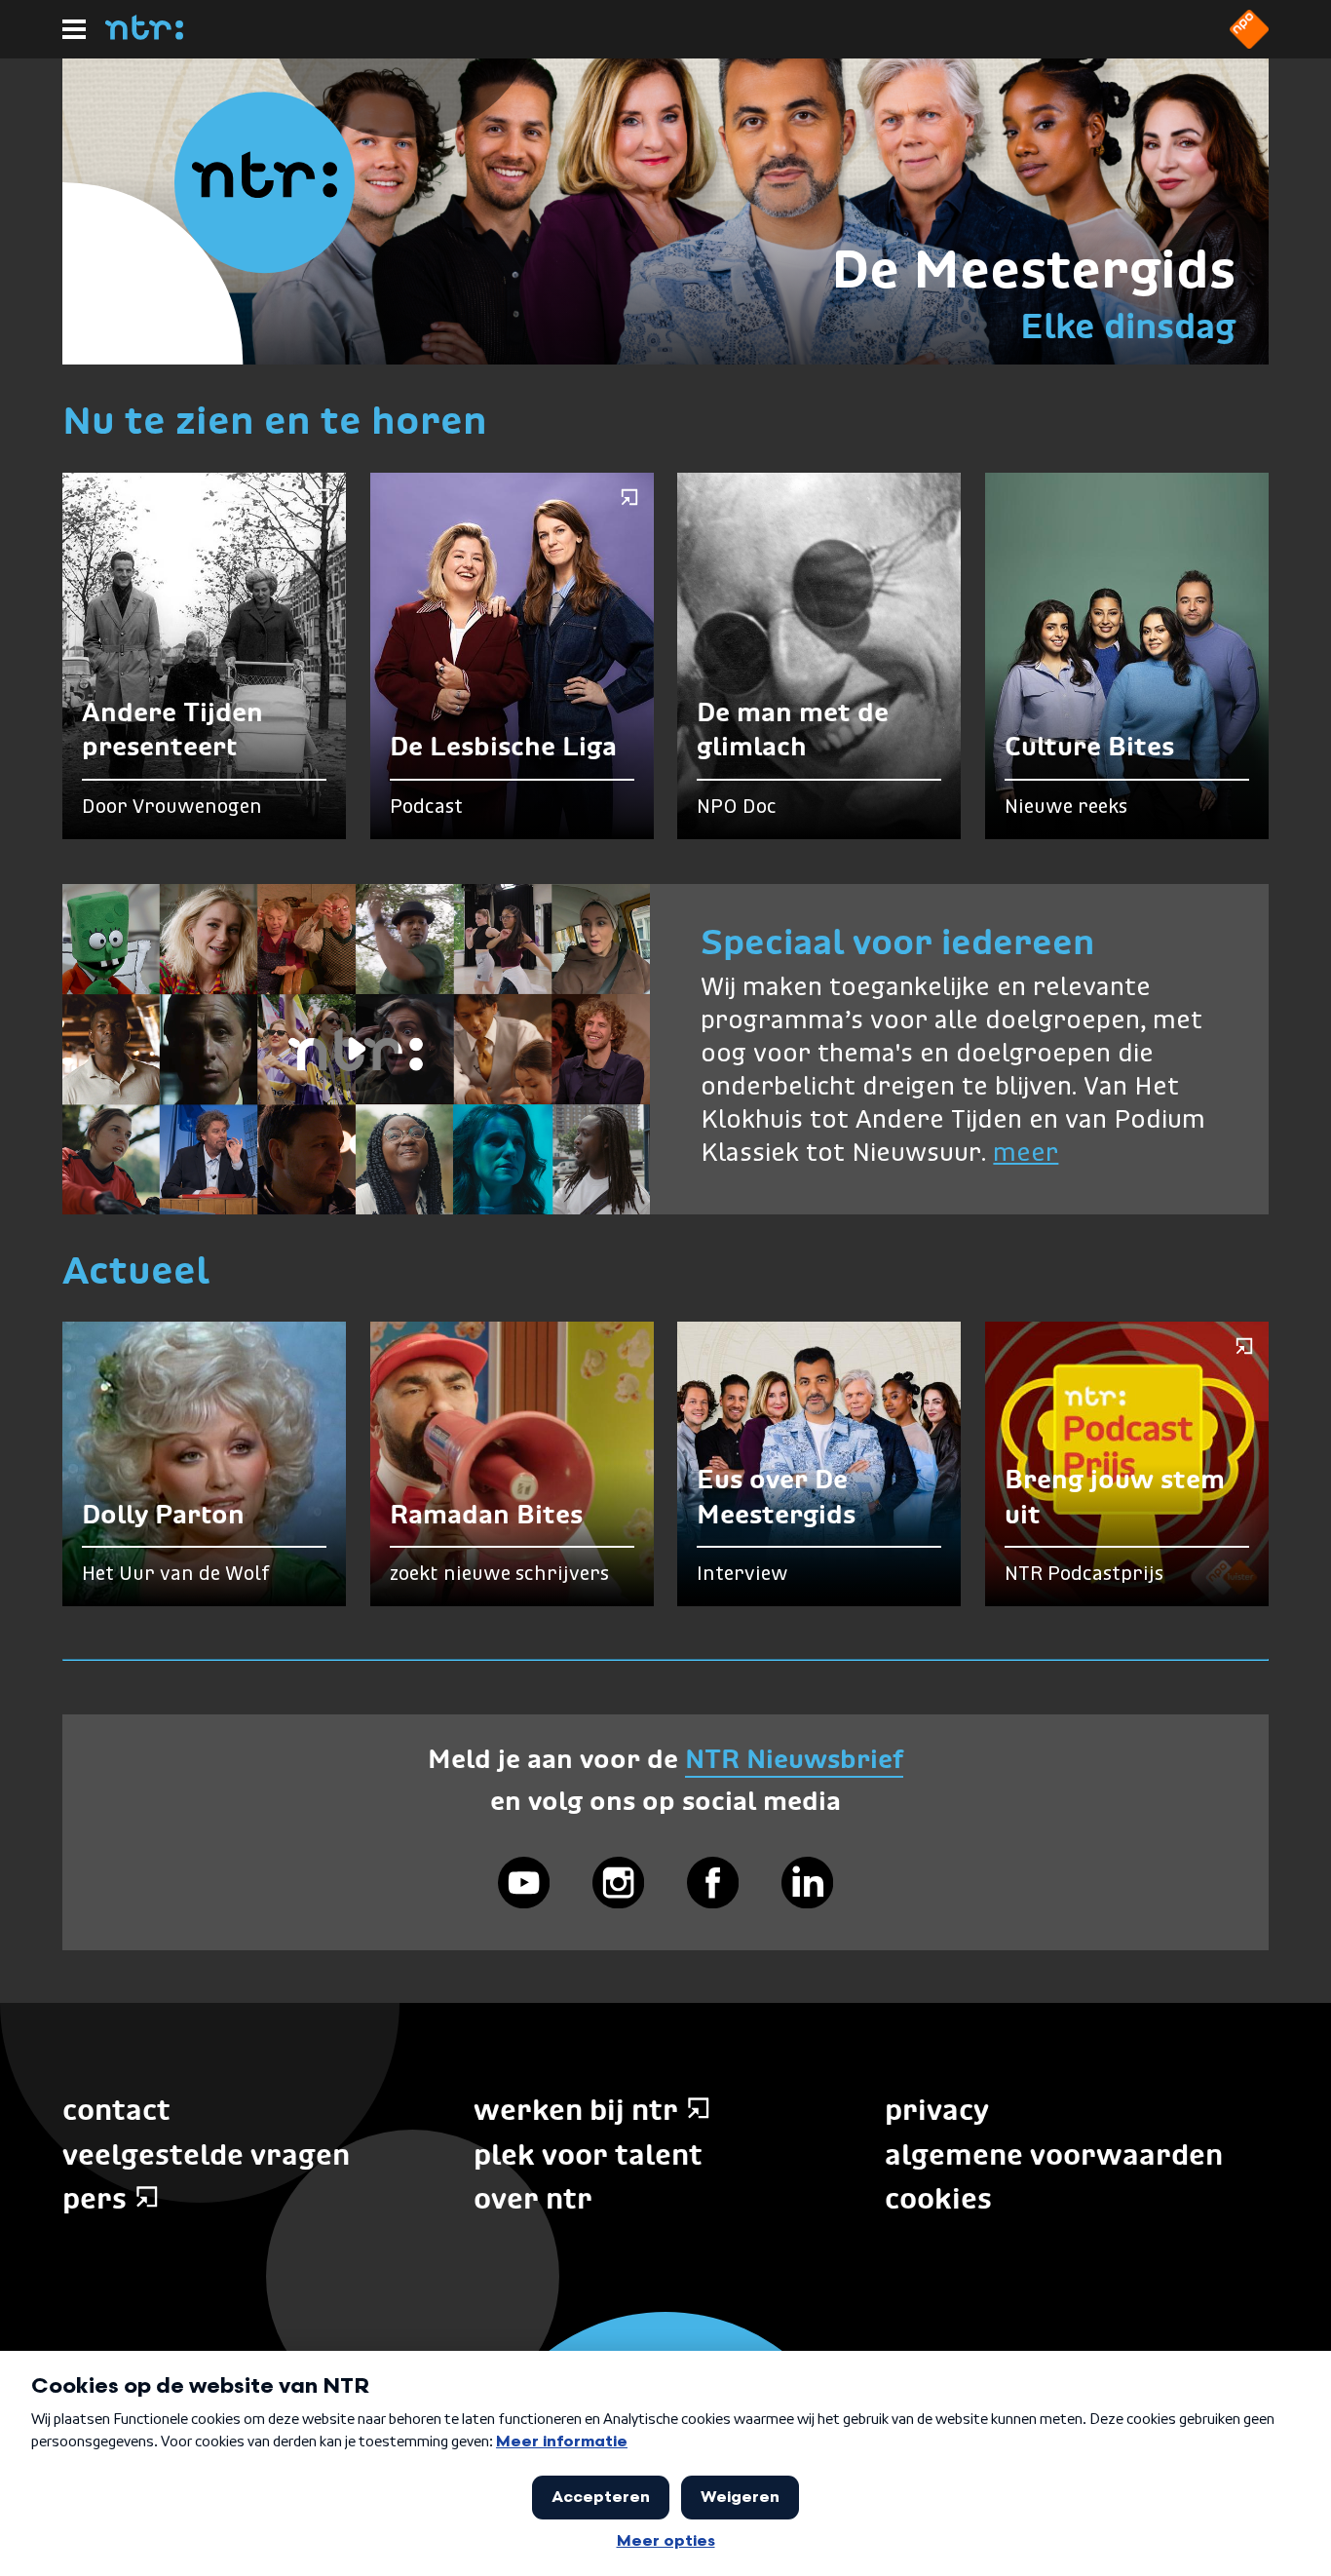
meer (1026, 1154)
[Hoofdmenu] (74, 29)
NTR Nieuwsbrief (794, 1759)
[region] (356, 1049)
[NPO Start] (1249, 43)
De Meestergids (1033, 269)
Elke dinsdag (1128, 326)
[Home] (144, 34)
